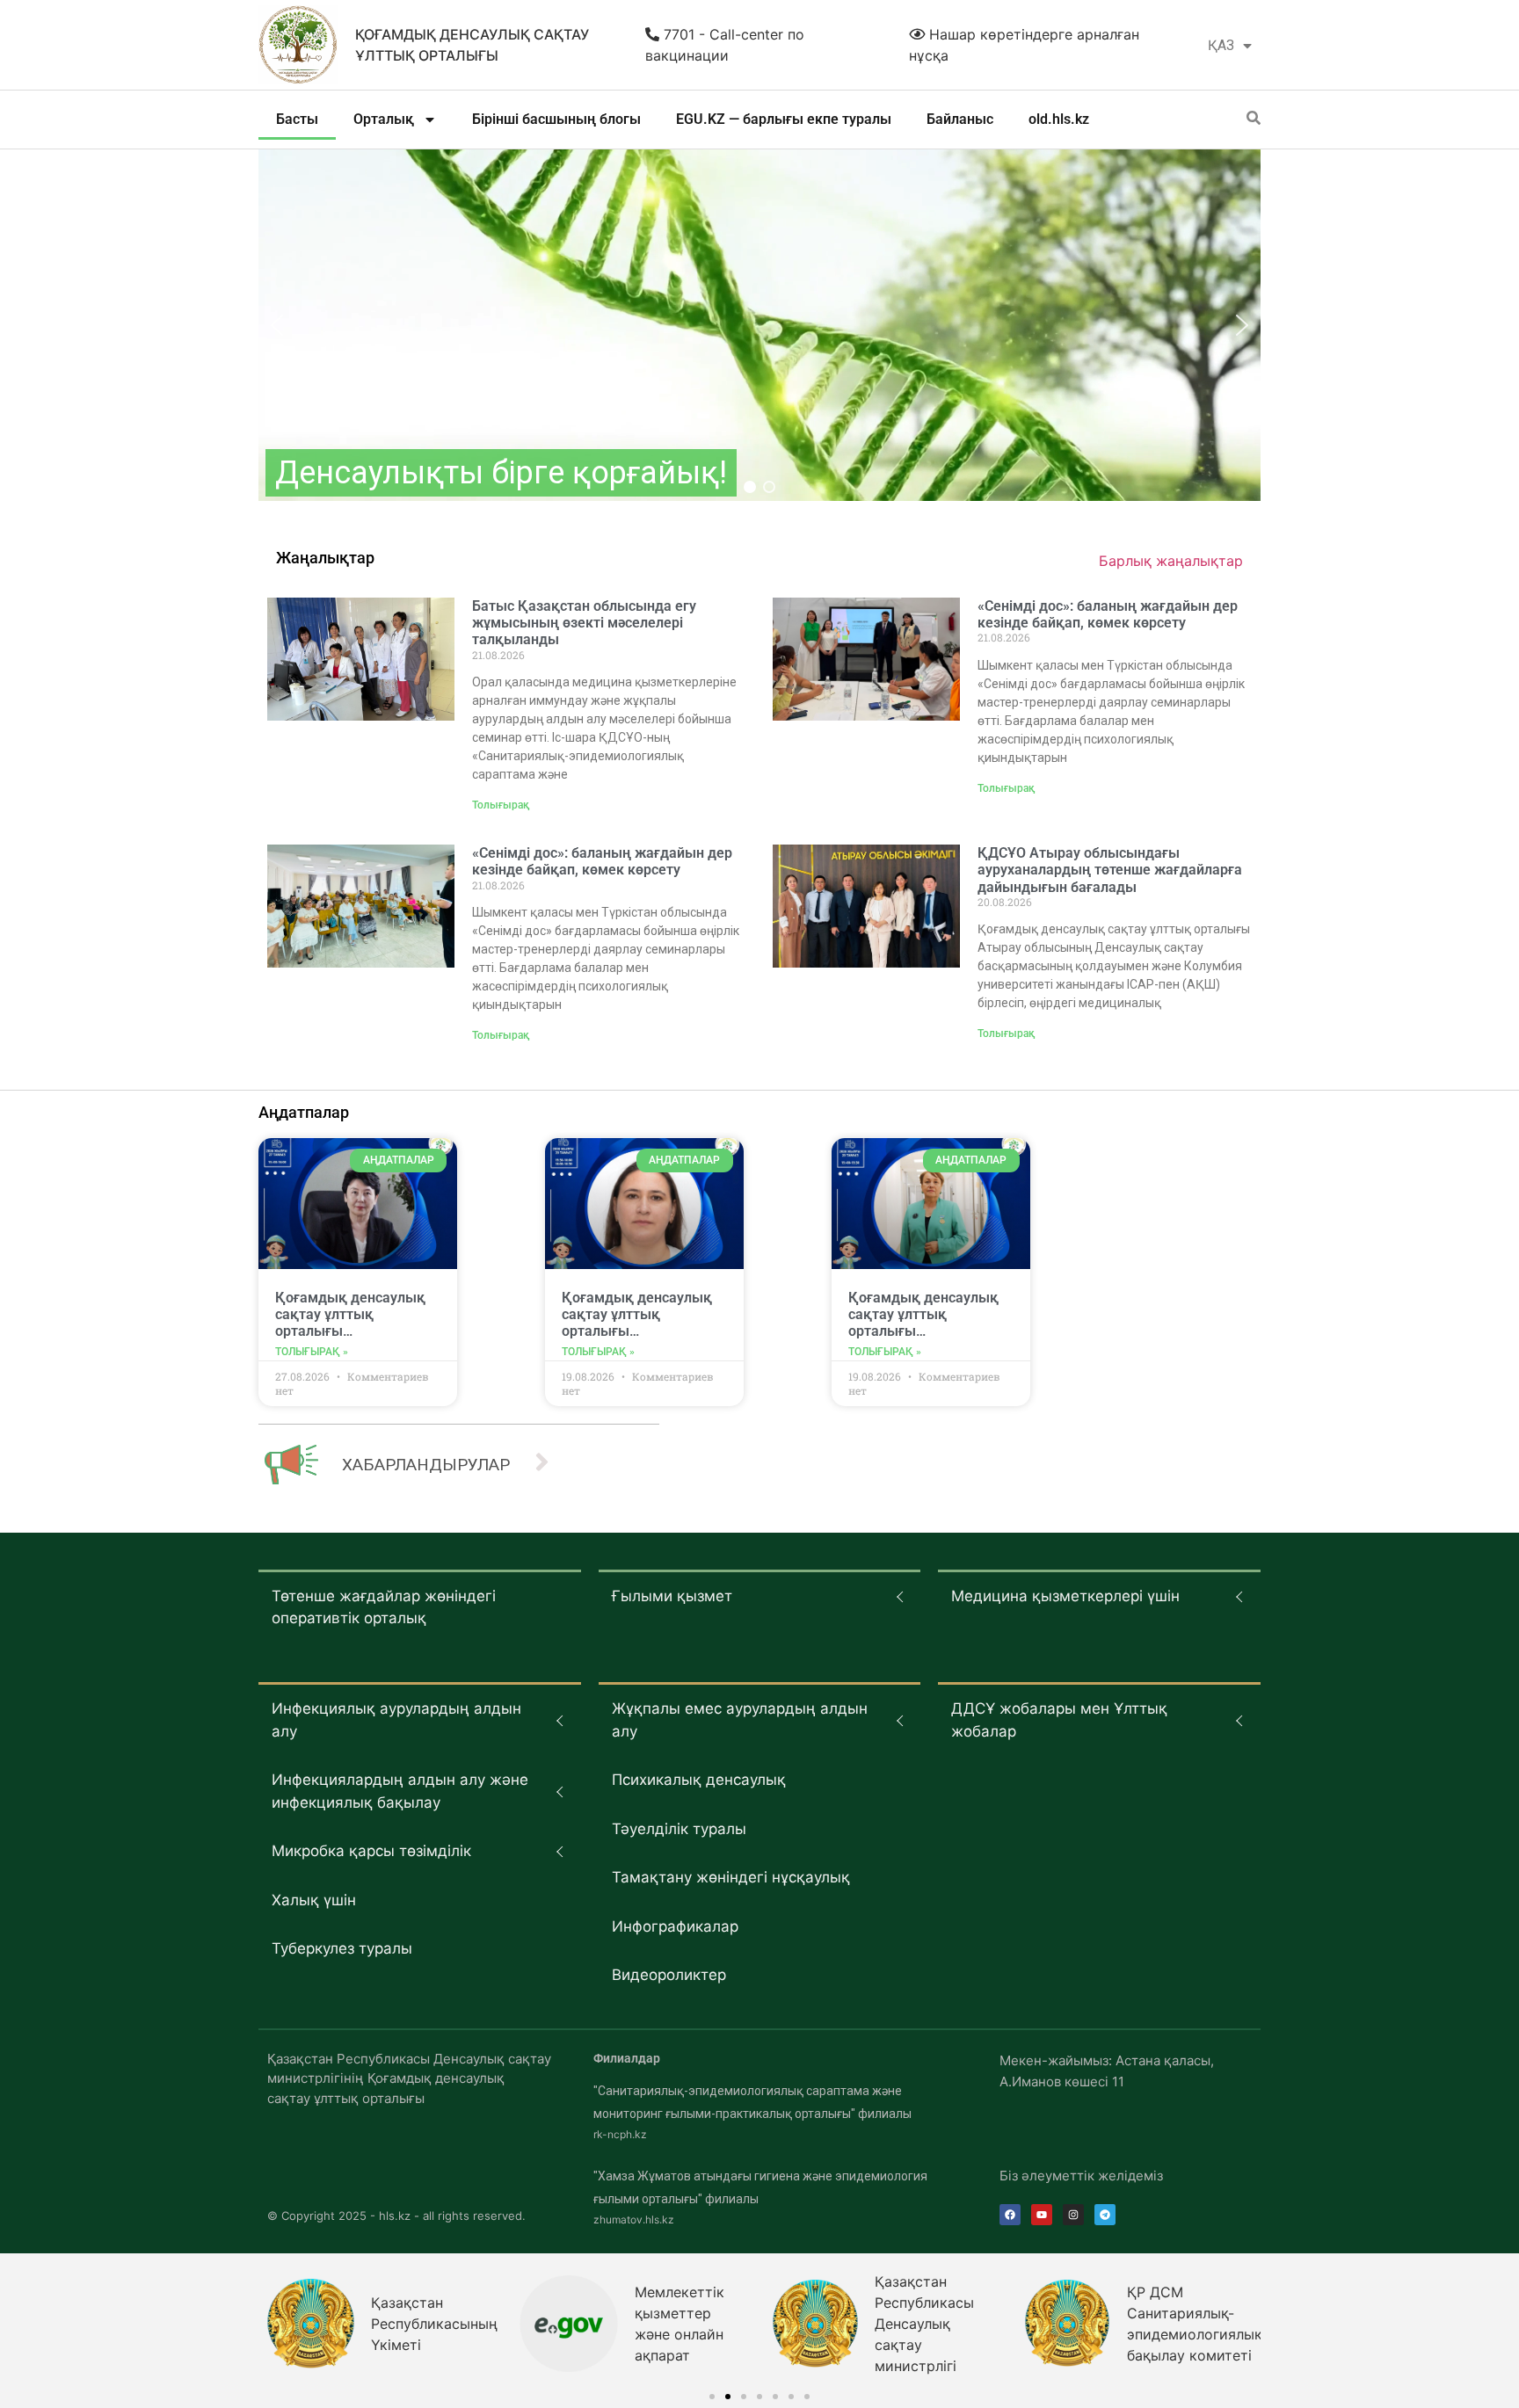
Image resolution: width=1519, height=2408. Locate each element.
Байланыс (960, 119)
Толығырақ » (312, 1352)
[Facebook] (1010, 2215)
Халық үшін (314, 1900)
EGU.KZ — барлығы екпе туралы (784, 119)
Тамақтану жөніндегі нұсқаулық (731, 1877)
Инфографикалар (675, 1926)
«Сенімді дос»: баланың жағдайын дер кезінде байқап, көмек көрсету (1108, 614)
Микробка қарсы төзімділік (371, 1851)
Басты (297, 119)
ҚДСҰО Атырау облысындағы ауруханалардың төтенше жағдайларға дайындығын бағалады (1110, 870)
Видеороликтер (669, 1975)
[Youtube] (1042, 2215)
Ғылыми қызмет (672, 1596)
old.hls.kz (1059, 119)
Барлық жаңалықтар (1171, 561)
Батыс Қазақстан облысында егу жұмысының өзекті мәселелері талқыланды (584, 623)
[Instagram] (1073, 2215)
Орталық (384, 119)
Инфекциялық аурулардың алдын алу (396, 1720)
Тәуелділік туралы (679, 1829)
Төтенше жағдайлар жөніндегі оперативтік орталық (384, 1607)
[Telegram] (1105, 2215)
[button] (277, 325)
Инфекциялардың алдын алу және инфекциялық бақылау (400, 1791)
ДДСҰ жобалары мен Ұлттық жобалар (1059, 1720)
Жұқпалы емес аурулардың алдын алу (740, 1720)
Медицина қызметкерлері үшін (1065, 1596)
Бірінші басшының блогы (556, 119)
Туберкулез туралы (342, 1948)
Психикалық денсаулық (699, 1780)
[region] (759, 325)
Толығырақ (501, 805)
